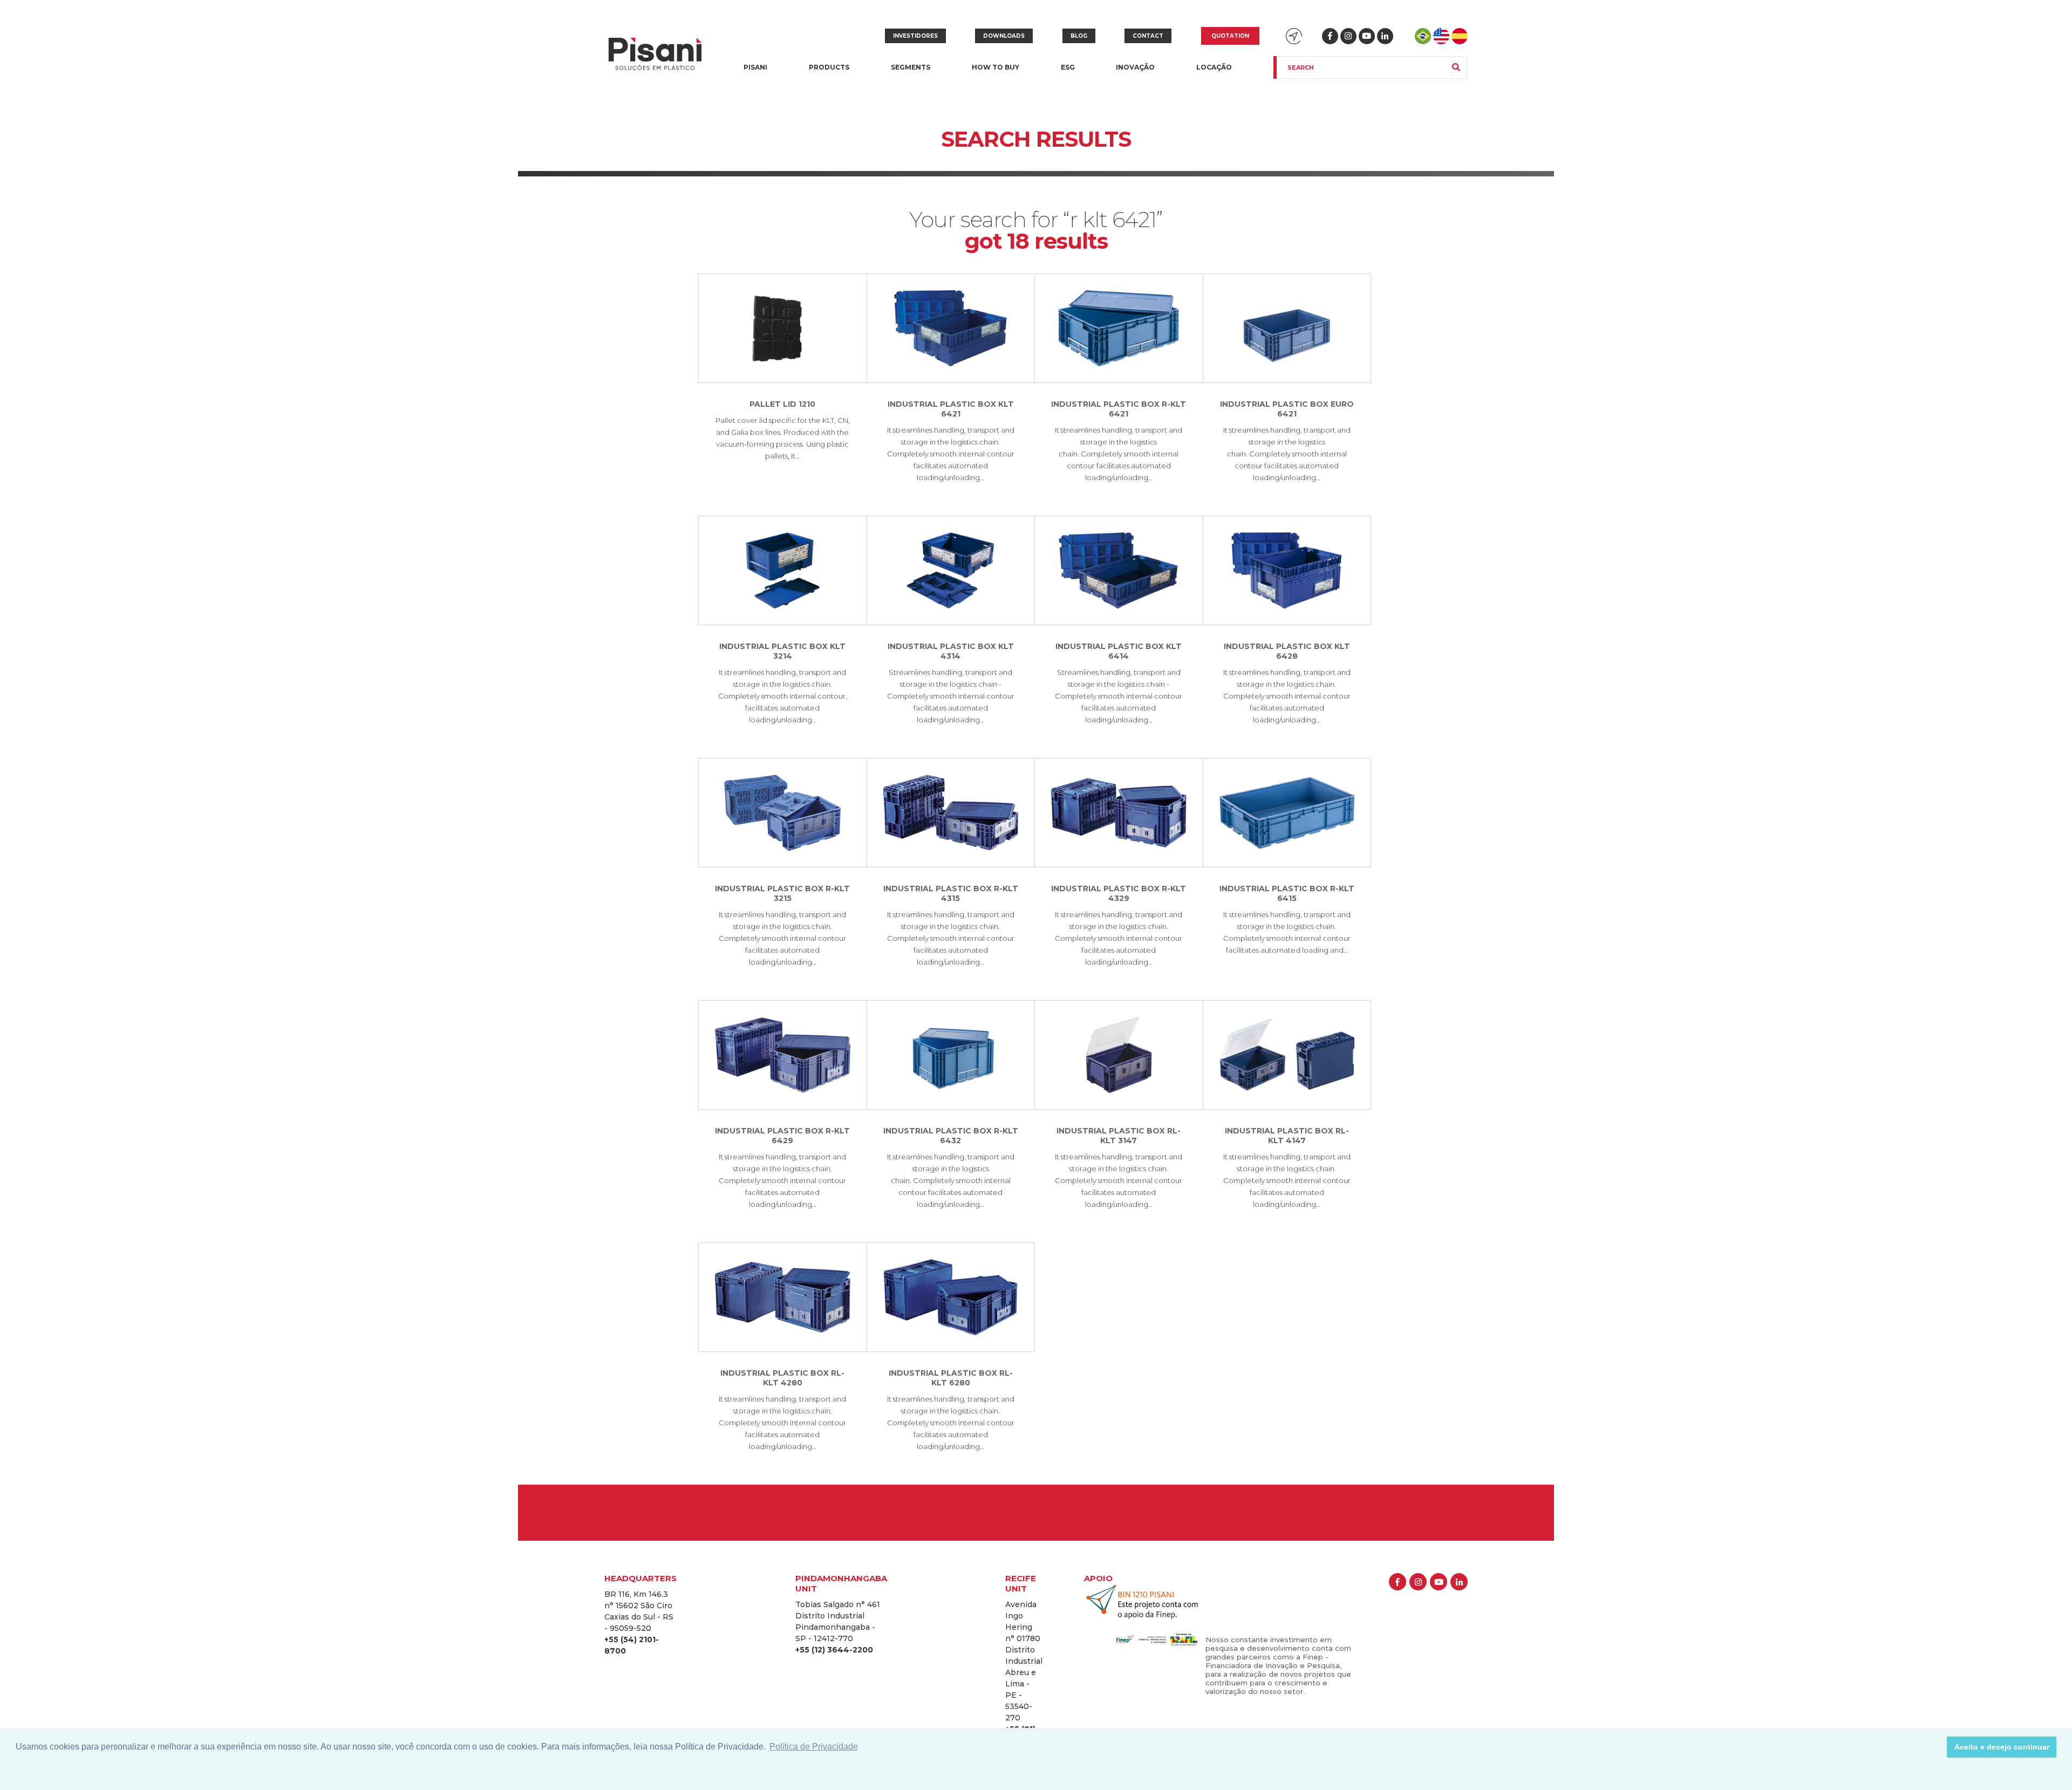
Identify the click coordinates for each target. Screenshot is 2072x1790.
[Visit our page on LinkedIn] (1385, 36)
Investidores (915, 36)
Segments (911, 74)
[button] (1936, 1747)
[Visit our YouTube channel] (1367, 36)
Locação (1214, 67)
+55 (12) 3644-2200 (834, 1650)
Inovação (1135, 67)
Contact (1148, 36)
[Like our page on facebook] (1330, 36)
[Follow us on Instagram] (1348, 36)
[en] (1441, 36)
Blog (1079, 36)
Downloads (1004, 36)
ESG (1068, 67)
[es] (1460, 36)
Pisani (755, 74)
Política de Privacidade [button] (814, 1747)
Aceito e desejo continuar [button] (2002, 1747)
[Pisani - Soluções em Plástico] (655, 55)
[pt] (1423, 36)
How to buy (996, 67)
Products (829, 74)
